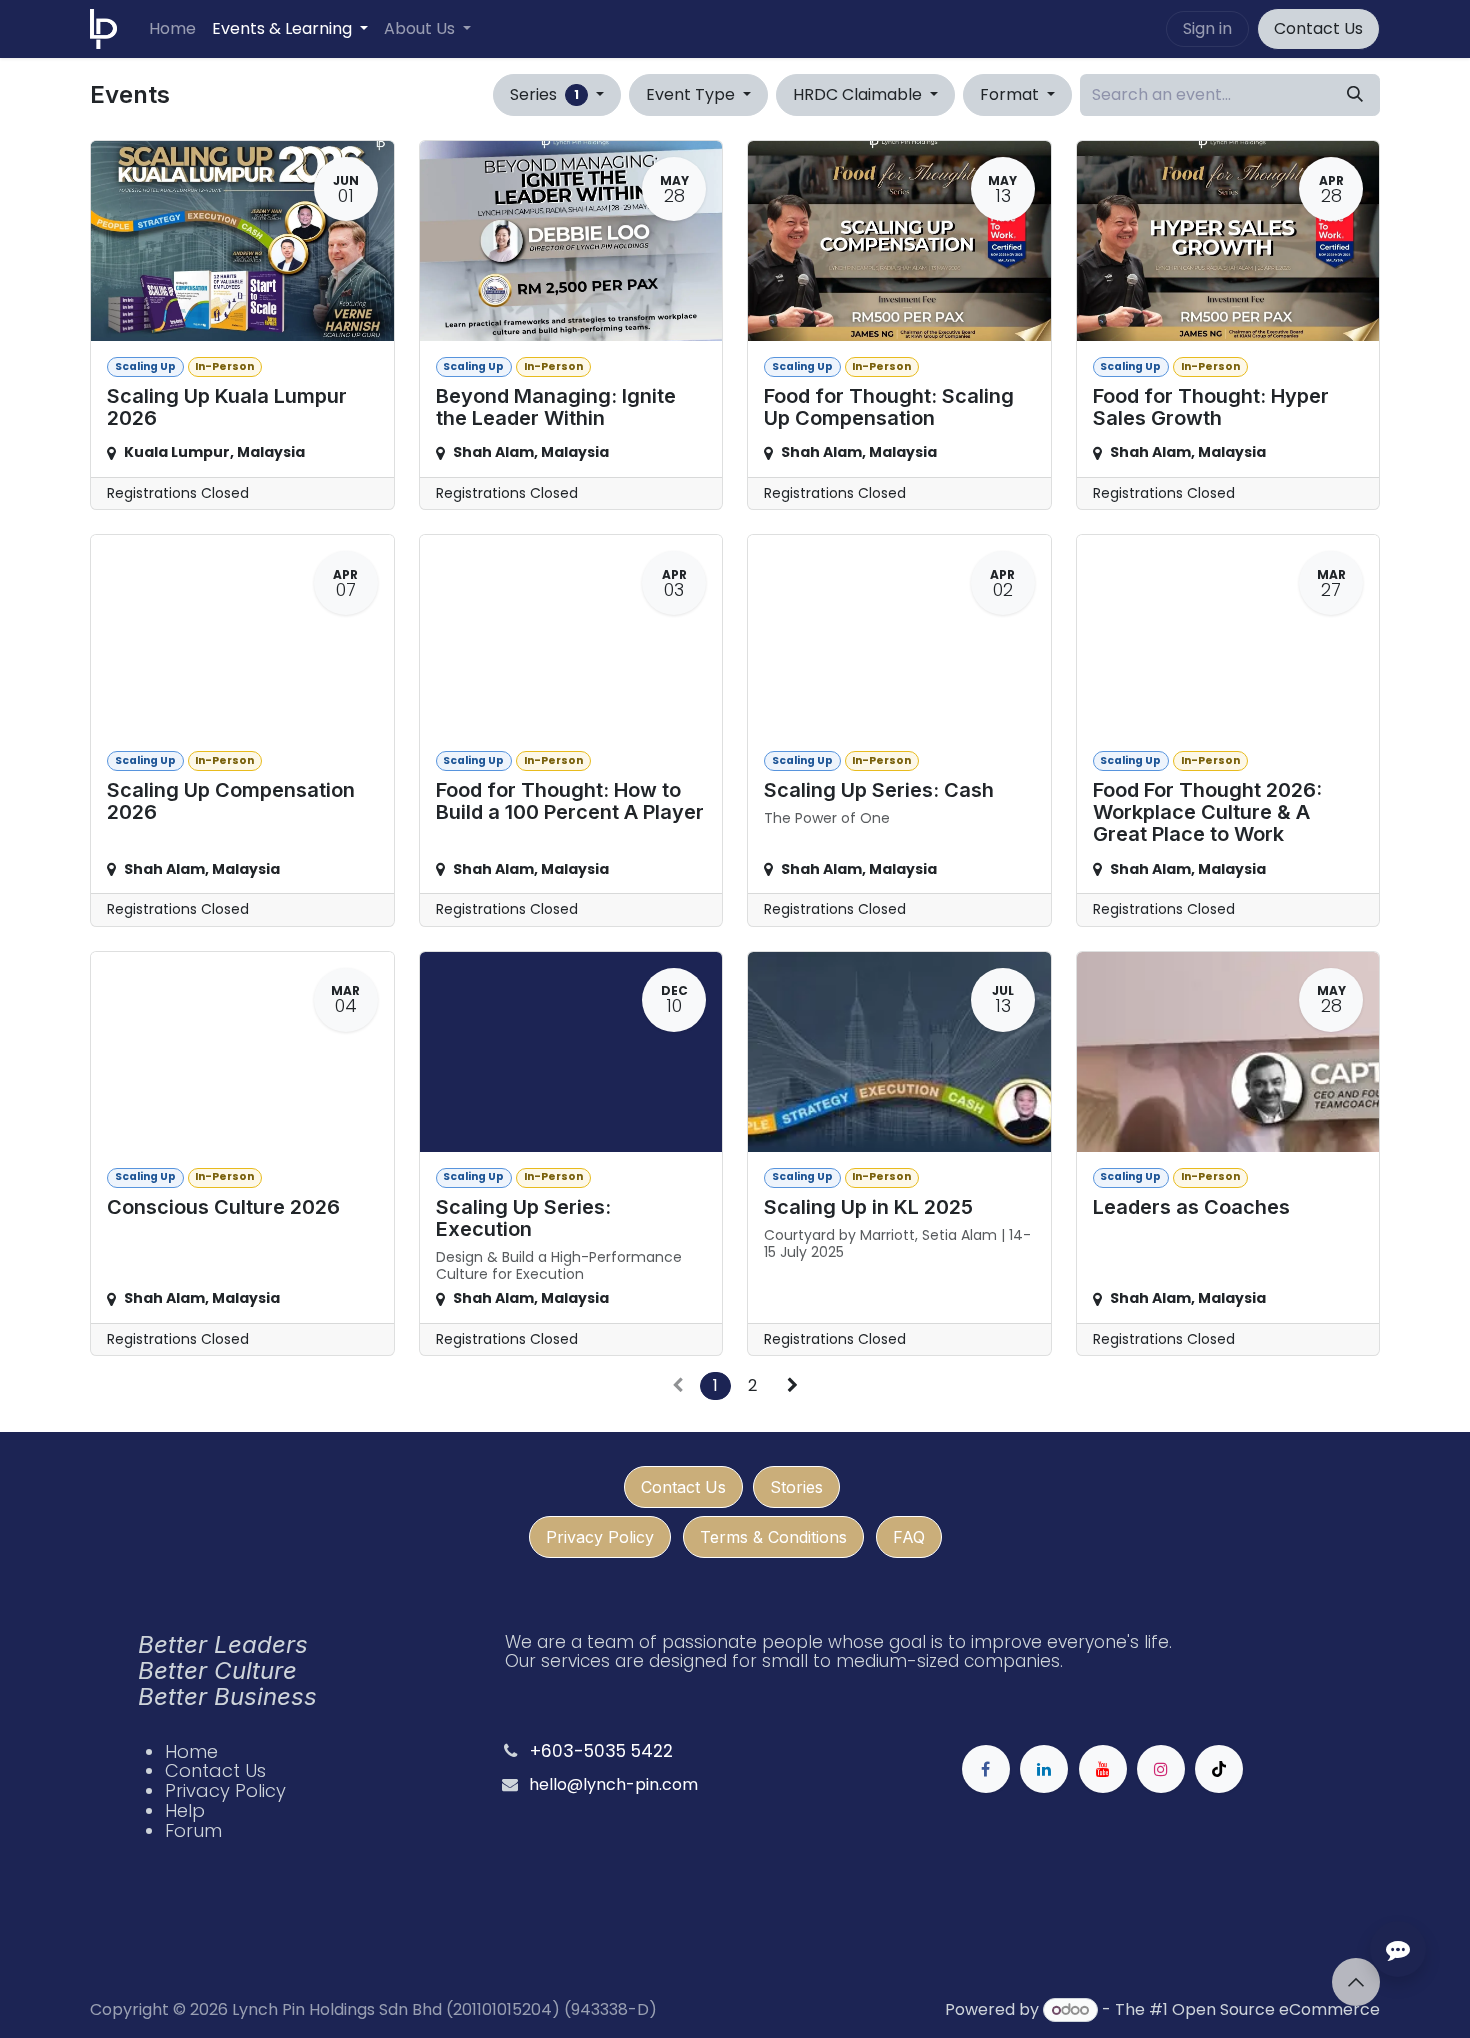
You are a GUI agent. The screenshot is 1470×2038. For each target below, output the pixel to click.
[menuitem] (172, 29)
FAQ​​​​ (909, 1537)
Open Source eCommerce (1276, 2009)
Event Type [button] (692, 94)
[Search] (1355, 95)
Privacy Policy (600, 1537)
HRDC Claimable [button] (859, 94)
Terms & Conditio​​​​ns (773, 1537)
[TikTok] (1219, 1769)
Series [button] (544, 94)
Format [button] (1011, 94)
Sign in (1207, 28)
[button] (1356, 1982)
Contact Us (1318, 28)
